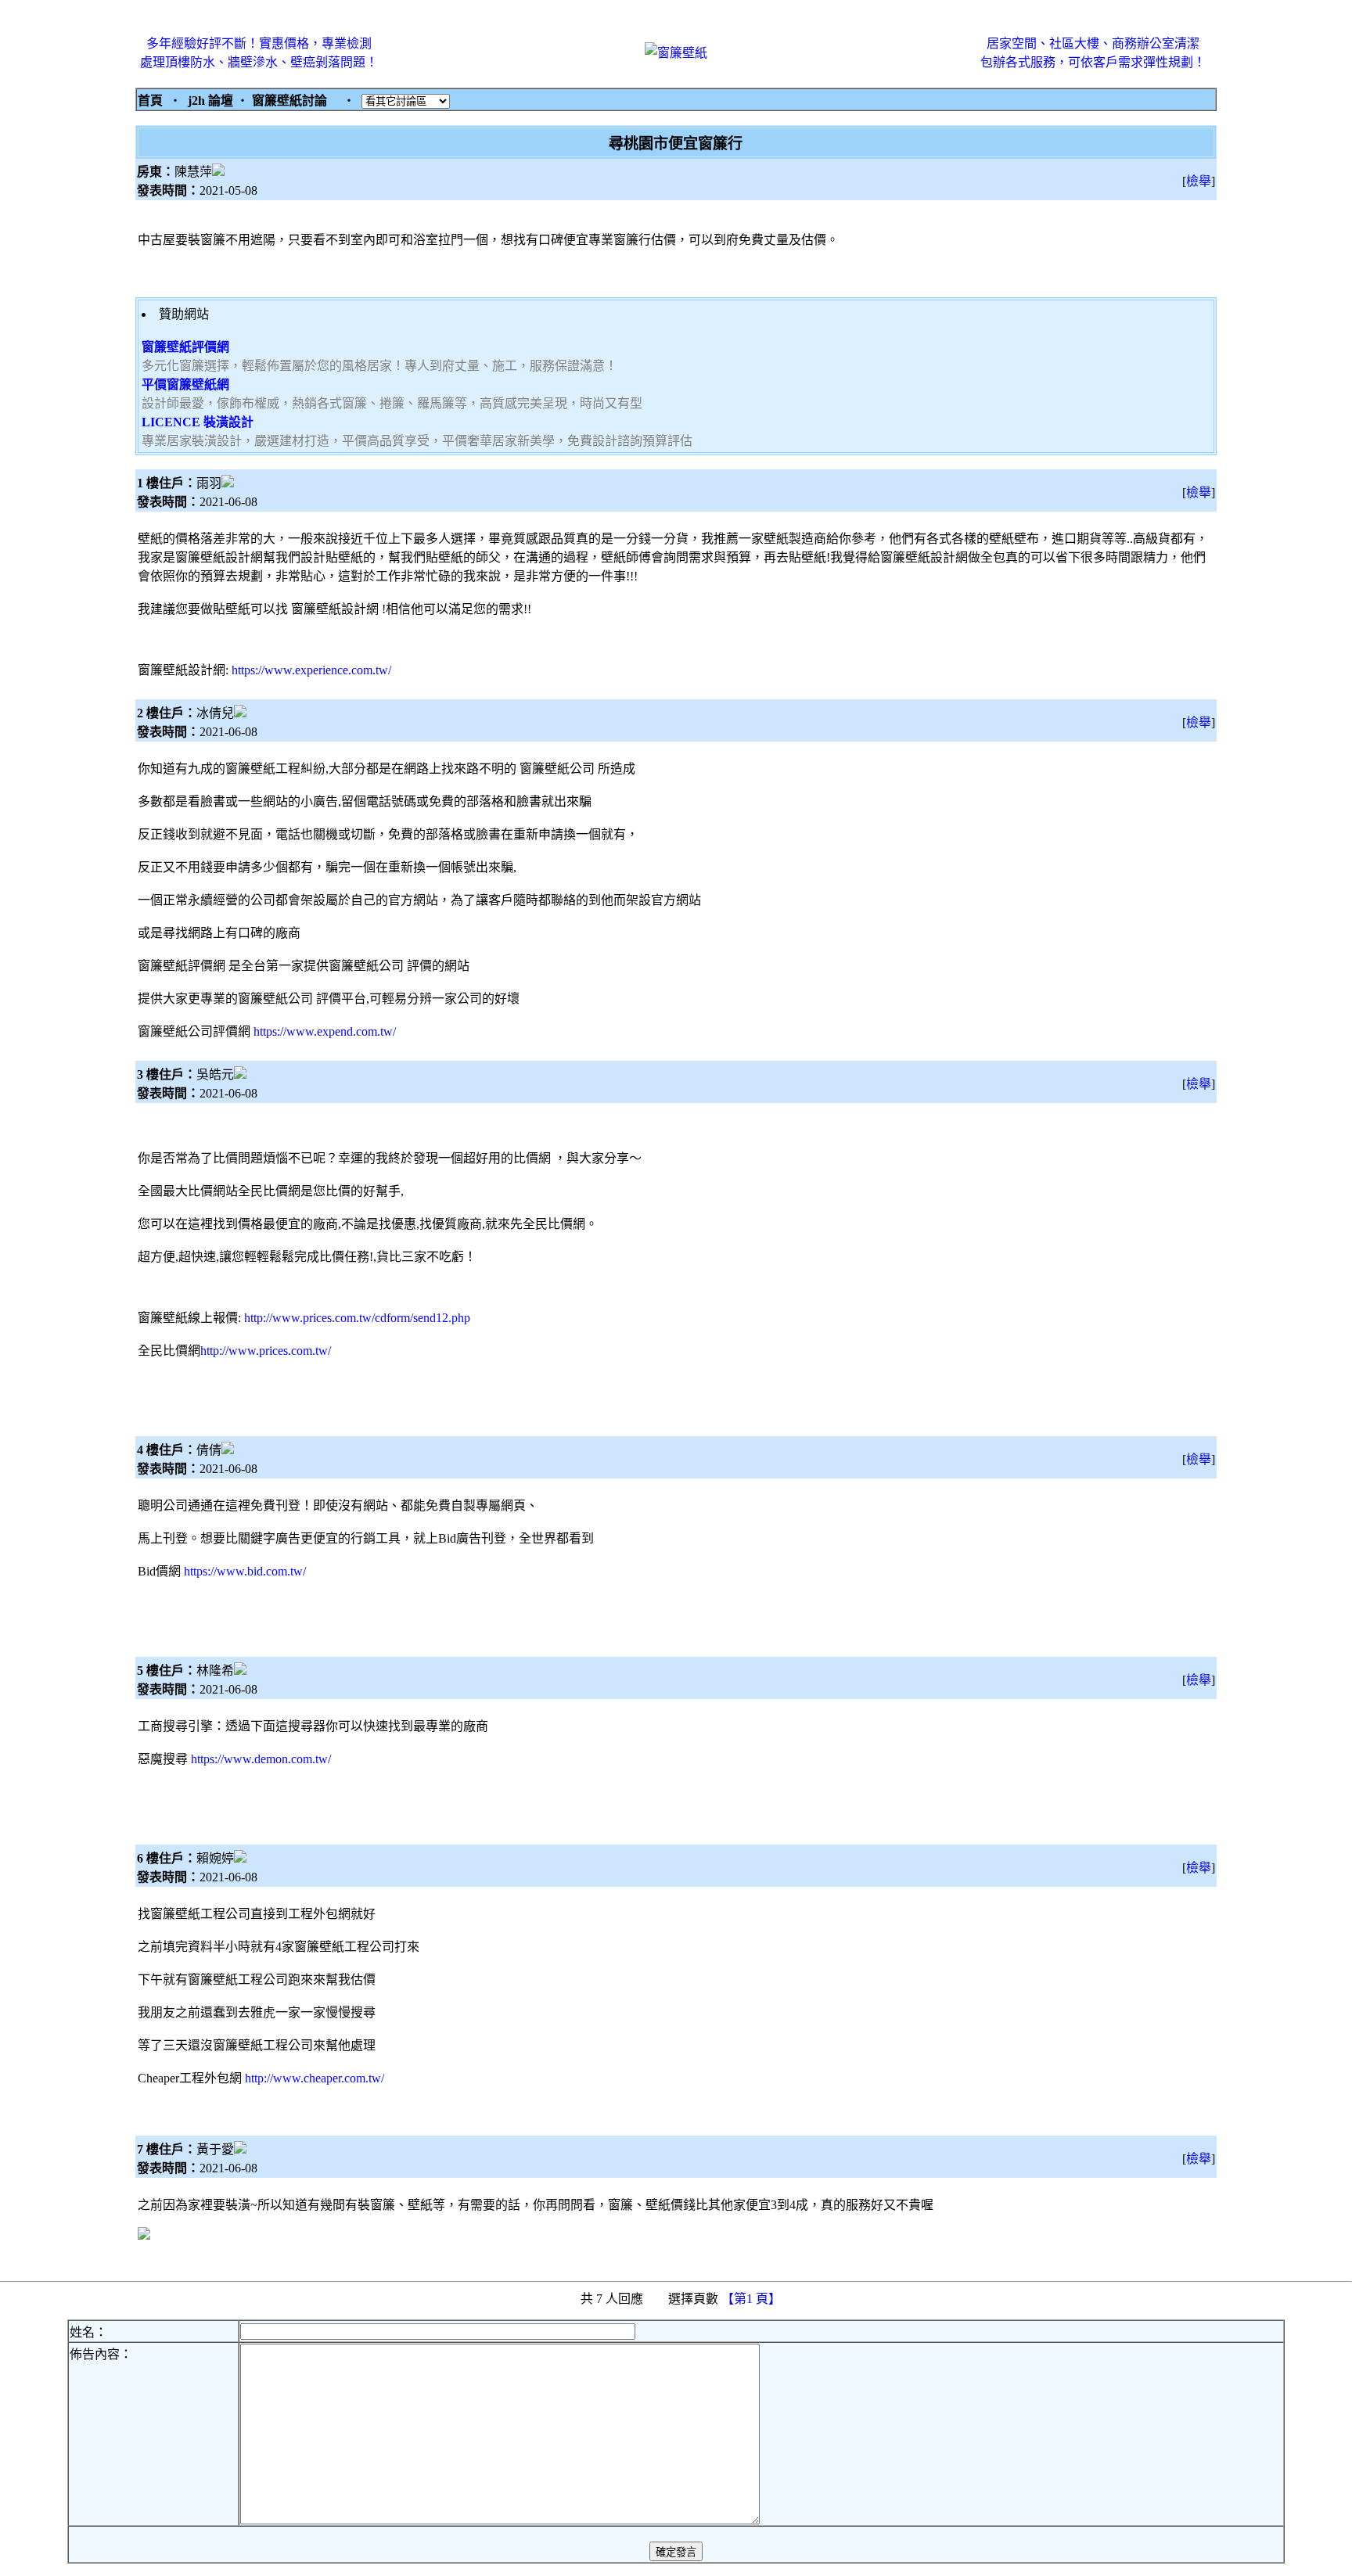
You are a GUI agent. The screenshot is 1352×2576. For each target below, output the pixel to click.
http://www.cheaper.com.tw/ (315, 2078)
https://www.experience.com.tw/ (311, 670)
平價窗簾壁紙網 (185, 384)
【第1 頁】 (753, 2299)
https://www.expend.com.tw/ (325, 1031)
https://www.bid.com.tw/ (245, 1571)
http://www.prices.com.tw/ (266, 1351)
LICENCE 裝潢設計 (198, 422)
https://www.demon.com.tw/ (261, 1759)
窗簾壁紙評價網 (185, 347)
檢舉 (1199, 181)
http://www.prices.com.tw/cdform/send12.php (357, 1318)
